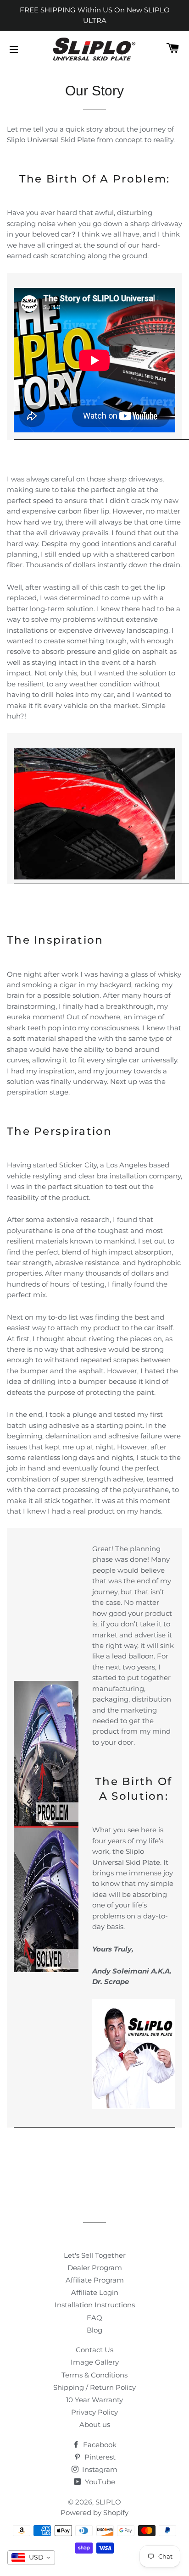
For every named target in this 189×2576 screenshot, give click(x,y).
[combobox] (31, 2558)
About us (95, 2424)
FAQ (94, 2318)
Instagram (99, 2469)
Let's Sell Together (95, 2255)
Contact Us (94, 2350)
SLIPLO (108, 2502)
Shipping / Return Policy (94, 2387)
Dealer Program (95, 2268)
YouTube (99, 2482)
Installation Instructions (95, 2305)
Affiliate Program (95, 2280)
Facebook (99, 2445)
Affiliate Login (95, 2292)
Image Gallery (95, 2362)
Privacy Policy (94, 2412)
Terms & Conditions (94, 2375)
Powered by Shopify (94, 2512)
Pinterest (99, 2457)
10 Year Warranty (94, 2400)
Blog (94, 2330)
